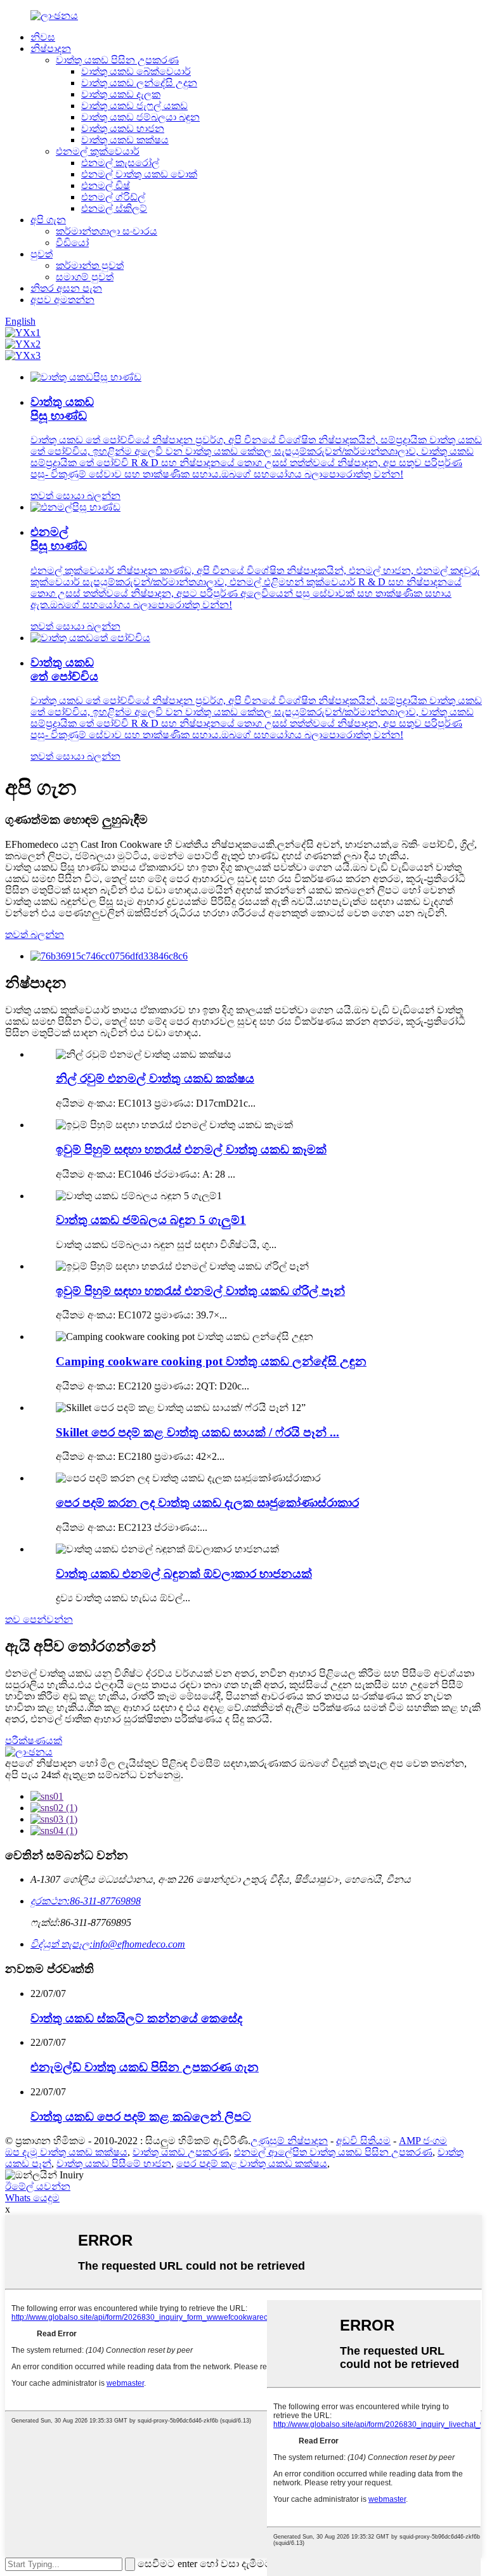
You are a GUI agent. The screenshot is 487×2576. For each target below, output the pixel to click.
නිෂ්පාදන (51, 49)
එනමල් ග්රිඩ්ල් (113, 197)
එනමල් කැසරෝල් (120, 163)
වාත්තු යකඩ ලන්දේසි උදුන (139, 83)
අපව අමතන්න (62, 300)
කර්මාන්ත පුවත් (90, 265)
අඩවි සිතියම (363, 2141)
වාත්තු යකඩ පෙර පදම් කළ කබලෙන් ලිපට (141, 2117)
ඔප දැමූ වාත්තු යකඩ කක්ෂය (66, 2152)
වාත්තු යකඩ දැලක (121, 94)
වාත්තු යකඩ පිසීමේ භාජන (114, 2163)
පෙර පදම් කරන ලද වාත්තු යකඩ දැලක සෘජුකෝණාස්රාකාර (207, 1503)
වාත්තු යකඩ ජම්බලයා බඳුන (140, 117)
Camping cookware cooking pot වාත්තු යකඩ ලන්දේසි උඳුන (211, 1361)
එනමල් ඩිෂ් (106, 185)
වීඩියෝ (72, 243)
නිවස (43, 37)
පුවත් (42, 254)
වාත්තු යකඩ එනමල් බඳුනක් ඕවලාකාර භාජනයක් (184, 1574)
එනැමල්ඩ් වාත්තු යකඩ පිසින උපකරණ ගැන (145, 2067)
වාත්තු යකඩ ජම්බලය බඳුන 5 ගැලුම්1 (151, 1220)
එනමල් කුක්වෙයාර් (98, 151)
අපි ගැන (48, 220)
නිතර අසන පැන (66, 288)
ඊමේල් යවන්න (38, 2186)
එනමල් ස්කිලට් (114, 208)
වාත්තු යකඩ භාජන (123, 128)
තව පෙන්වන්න (39, 1619)
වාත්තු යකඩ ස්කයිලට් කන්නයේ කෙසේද (136, 2018)
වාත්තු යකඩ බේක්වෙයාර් (136, 71)
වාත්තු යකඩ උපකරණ (181, 2152)
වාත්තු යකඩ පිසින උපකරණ (117, 60)
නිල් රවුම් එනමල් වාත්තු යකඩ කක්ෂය (155, 1078)
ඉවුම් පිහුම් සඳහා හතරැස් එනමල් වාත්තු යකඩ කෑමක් (191, 1149)
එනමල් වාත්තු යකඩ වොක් (139, 174)
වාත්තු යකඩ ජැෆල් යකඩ (134, 106)
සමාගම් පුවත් (85, 277)
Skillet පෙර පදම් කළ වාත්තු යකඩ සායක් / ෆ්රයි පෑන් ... (198, 1432)
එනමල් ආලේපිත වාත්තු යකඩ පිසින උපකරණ (333, 2152)
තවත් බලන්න (35, 934)
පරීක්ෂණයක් (34, 1740)
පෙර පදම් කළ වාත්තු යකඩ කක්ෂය (252, 2163)
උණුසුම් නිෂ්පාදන (289, 2141)
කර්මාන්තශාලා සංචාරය (107, 231)
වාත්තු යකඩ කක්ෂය (125, 140)
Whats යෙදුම (32, 2198)
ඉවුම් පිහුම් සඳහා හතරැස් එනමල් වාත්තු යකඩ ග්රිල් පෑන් (200, 1291)
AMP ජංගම (423, 2141)
